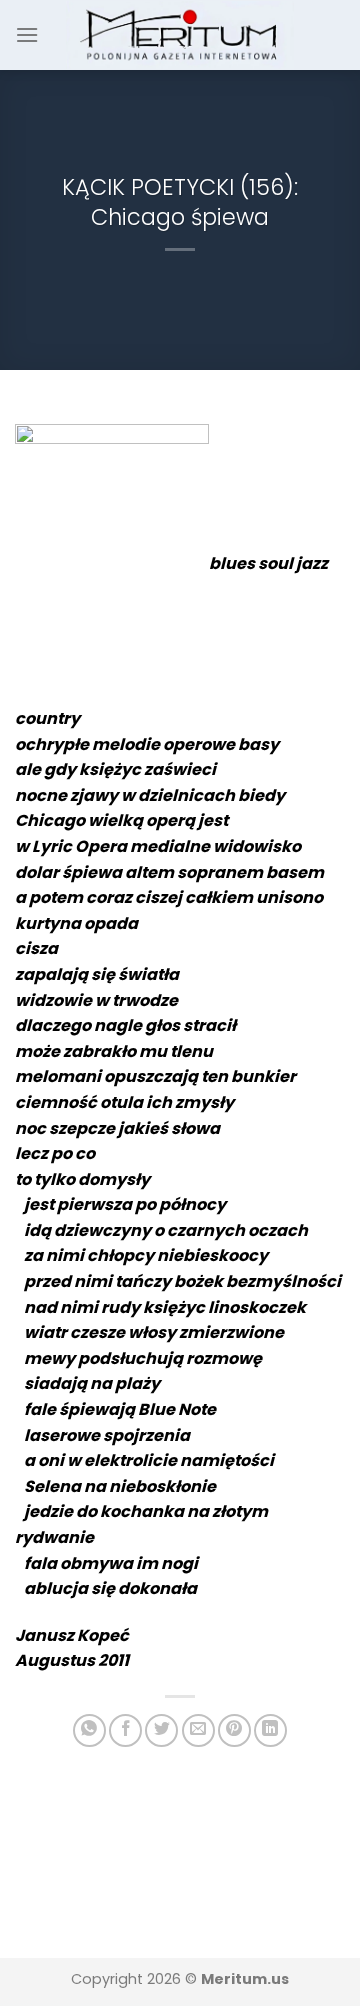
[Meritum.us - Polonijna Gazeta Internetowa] (180, 34)
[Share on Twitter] (161, 1730)
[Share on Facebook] (125, 1730)
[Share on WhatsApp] (89, 1730)
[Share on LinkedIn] (270, 1730)
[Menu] (27, 34)
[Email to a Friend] (198, 1730)
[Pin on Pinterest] (234, 1730)
